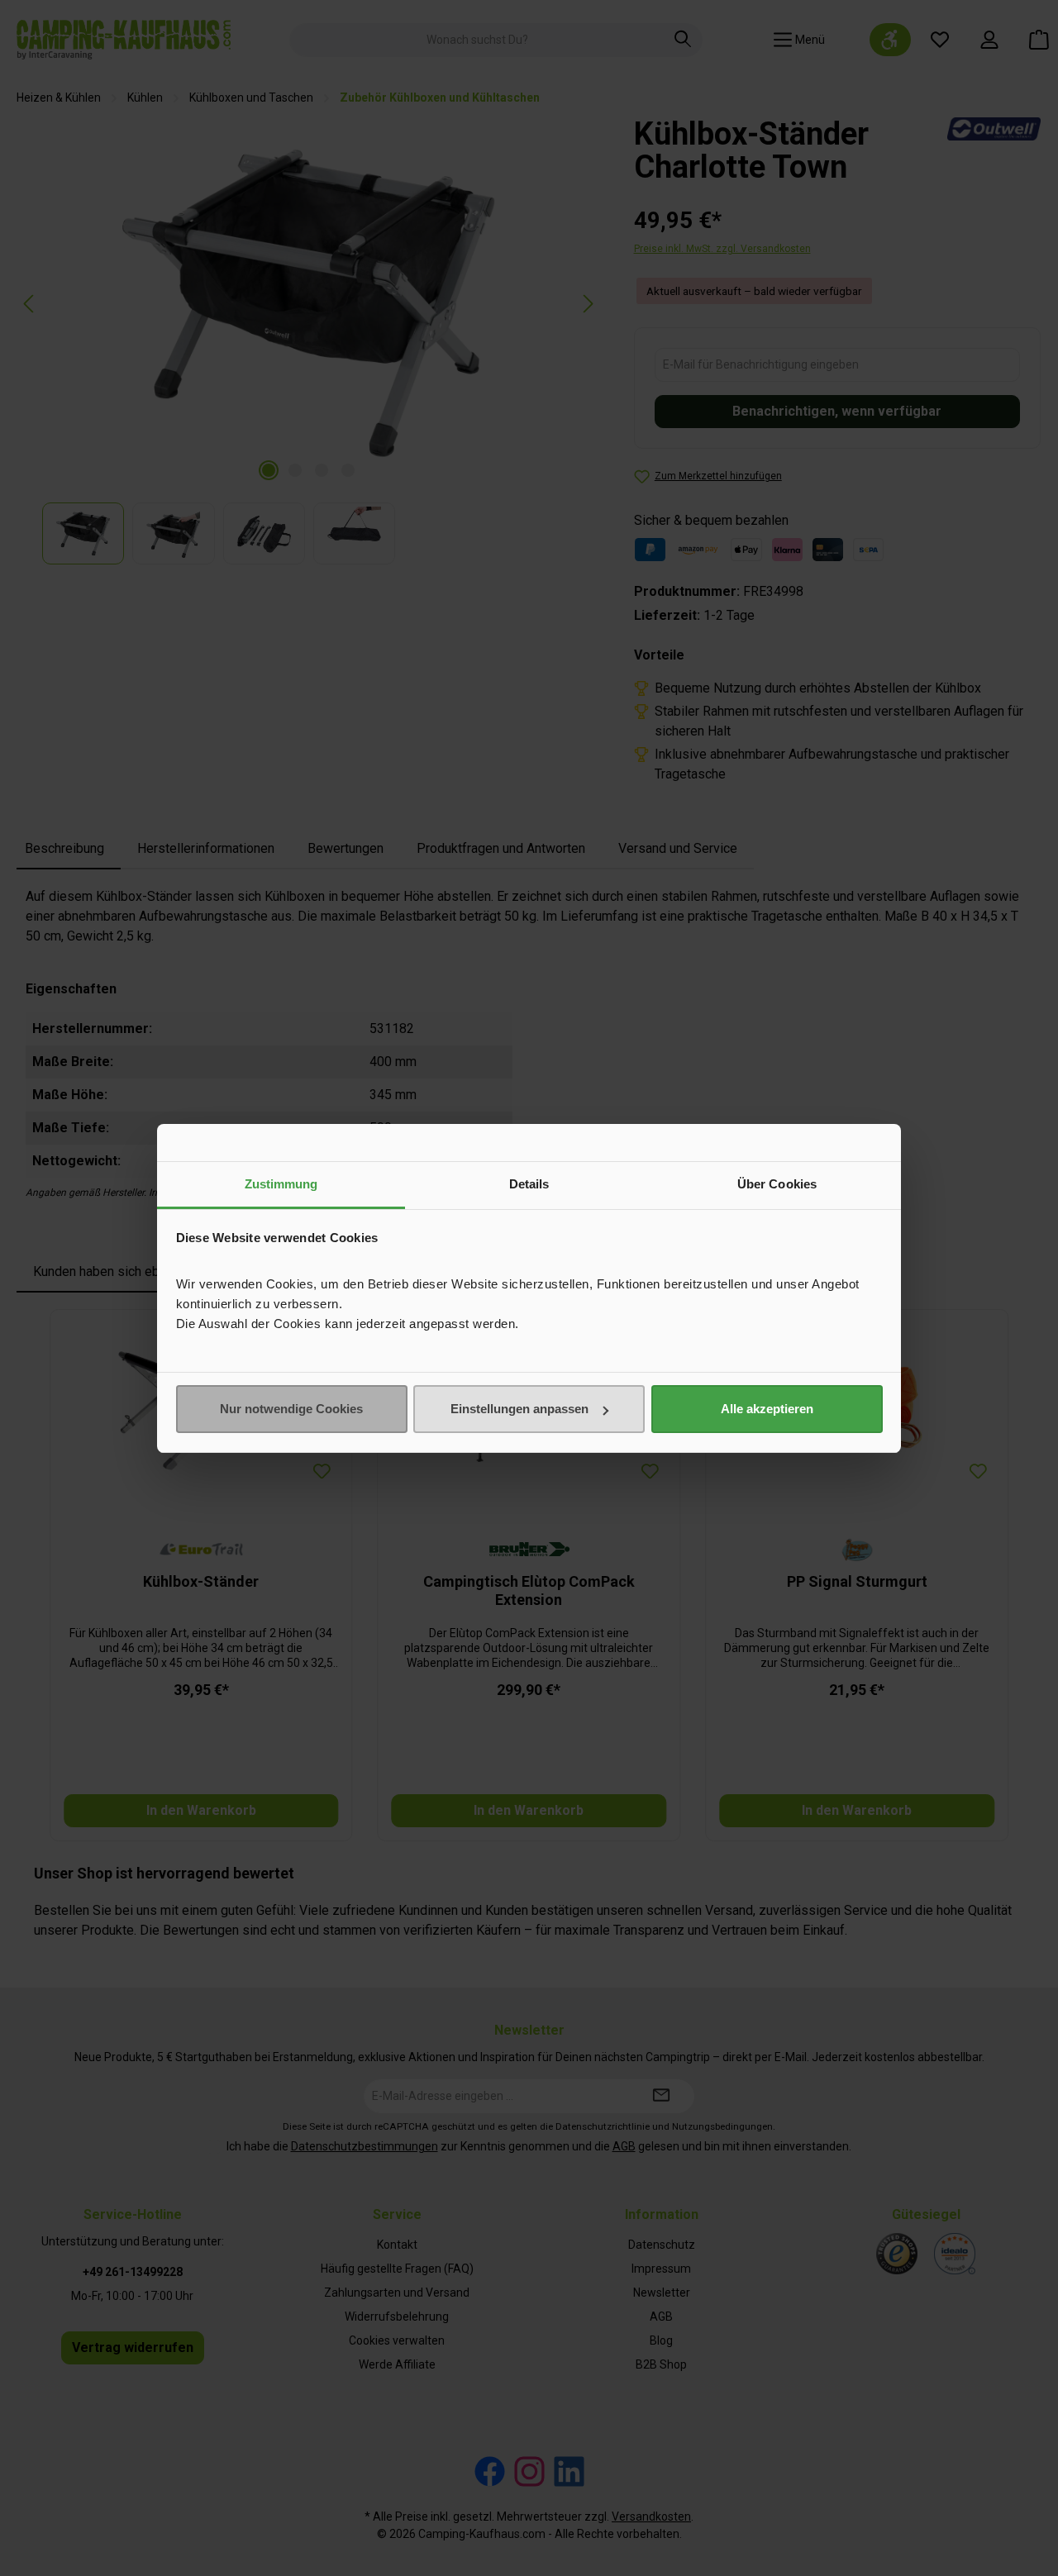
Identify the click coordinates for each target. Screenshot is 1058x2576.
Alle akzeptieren (767, 1409)
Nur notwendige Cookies (291, 1409)
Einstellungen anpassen (519, 1409)
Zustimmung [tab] (281, 1184)
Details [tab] (529, 1184)
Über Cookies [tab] (777, 1184)
